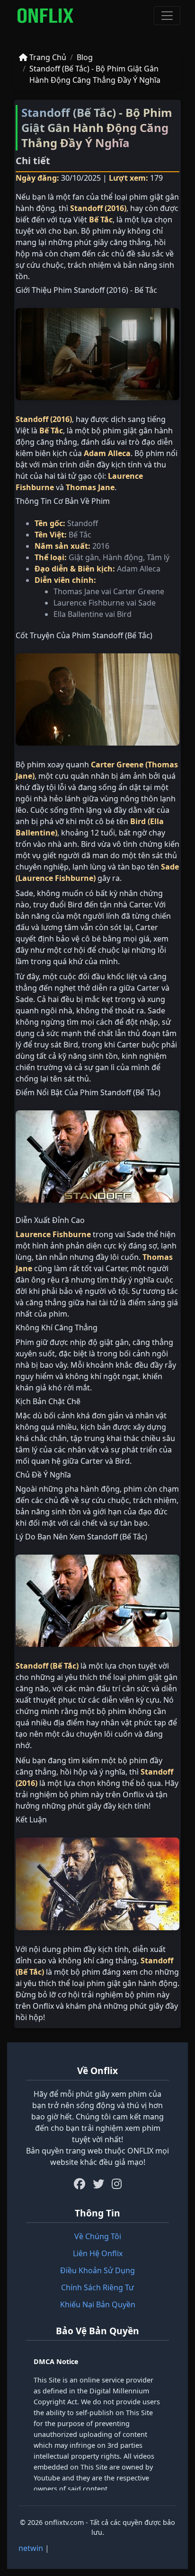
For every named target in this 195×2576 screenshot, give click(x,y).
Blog (85, 57)
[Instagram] (117, 2184)
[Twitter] (98, 2184)
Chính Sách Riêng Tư (97, 2287)
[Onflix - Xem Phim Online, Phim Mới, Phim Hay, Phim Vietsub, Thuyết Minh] (45, 16)
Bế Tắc (101, 220)
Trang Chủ (47, 57)
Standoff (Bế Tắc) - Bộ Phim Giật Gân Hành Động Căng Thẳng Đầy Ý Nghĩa (95, 74)
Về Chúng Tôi (98, 2236)
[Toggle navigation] (167, 16)
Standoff (86, 208)
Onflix (133, 1794)
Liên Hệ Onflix (98, 2253)
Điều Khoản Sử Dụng (97, 2270)
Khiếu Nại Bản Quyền (98, 2304)
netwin (31, 2548)
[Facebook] (80, 2184)
